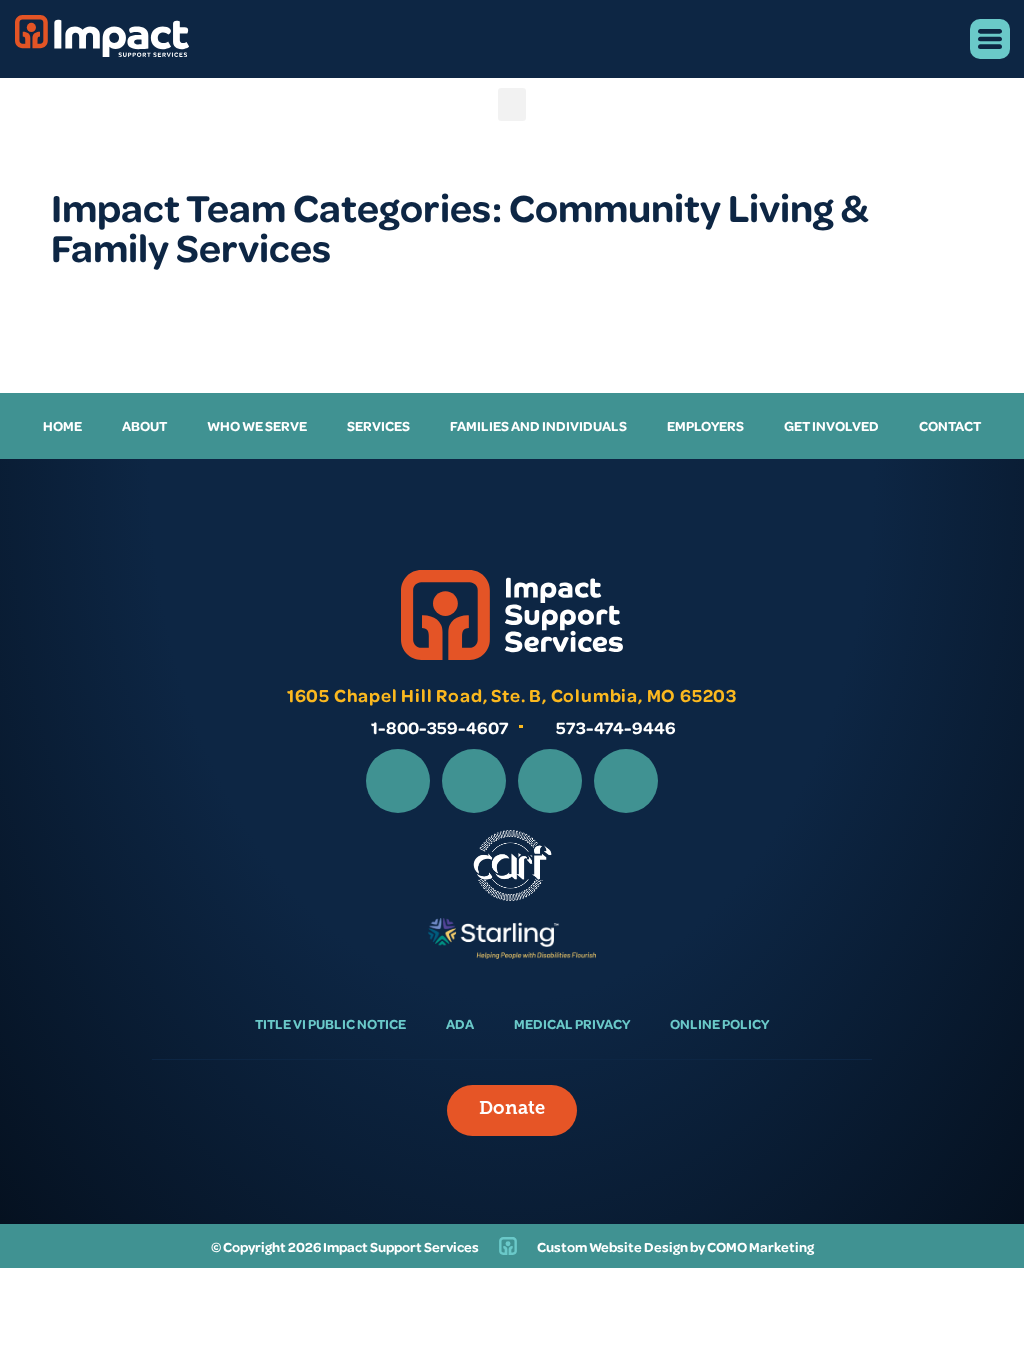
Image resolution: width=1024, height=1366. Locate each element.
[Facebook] (398, 781)
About (144, 425)
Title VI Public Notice (330, 1023)
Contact (950, 425)
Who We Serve (257, 425)
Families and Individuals (538, 425)
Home (62, 425)
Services (378, 425)
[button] (512, 104)
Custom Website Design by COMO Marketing (675, 1246)
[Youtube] (626, 781)
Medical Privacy (572, 1023)
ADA (460, 1023)
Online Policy (719, 1023)
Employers (705, 425)
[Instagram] (474, 781)
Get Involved (831, 425)
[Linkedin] (550, 781)
